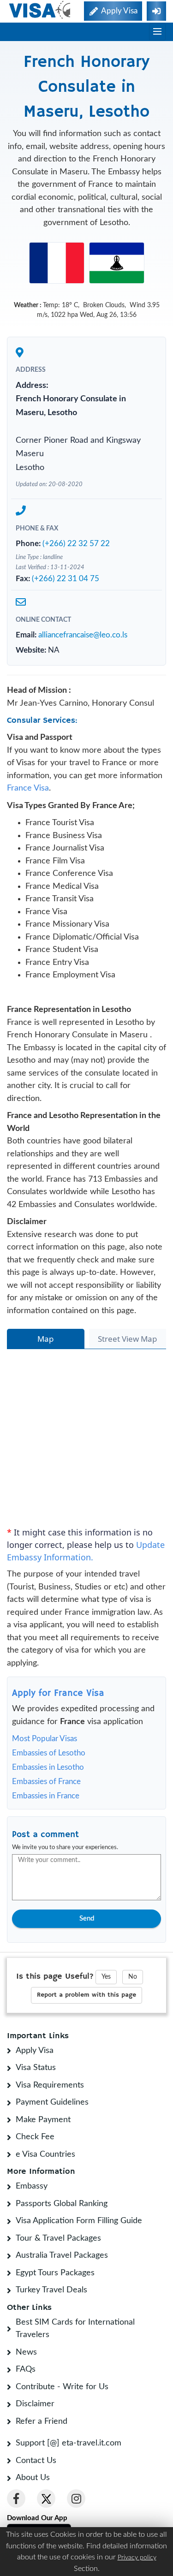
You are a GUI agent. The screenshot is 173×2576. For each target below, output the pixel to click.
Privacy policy (137, 2558)
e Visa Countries (45, 2154)
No (133, 1977)
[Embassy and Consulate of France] (57, 262)
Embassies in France (46, 1796)
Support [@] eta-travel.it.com (69, 2443)
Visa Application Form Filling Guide (79, 2221)
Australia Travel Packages (62, 2255)
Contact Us (36, 2461)
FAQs (26, 2369)
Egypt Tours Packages (55, 2273)
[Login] (156, 11)
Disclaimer (35, 2404)
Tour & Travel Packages (58, 2238)
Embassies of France (46, 1782)
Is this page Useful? (55, 1976)
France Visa (28, 788)
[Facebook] (16, 2499)
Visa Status (36, 2068)
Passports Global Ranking (62, 2204)
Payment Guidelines (52, 2102)
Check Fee (35, 2137)
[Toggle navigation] (157, 32)
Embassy (32, 2186)
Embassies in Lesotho (48, 1767)
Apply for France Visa (58, 1693)
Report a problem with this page (86, 1995)
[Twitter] (46, 2499)
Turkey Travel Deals (51, 2290)
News (26, 2352)
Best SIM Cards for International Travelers (75, 2329)
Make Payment (43, 2120)
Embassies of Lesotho (49, 1753)
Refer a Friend (42, 2421)
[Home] (40, 10)
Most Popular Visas (45, 1739)
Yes (106, 1977)
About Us (33, 2478)
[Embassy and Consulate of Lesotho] (117, 262)
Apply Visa (35, 2051)
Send (87, 1919)
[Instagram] (76, 2499)
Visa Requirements (50, 2085)
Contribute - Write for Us (62, 2387)
